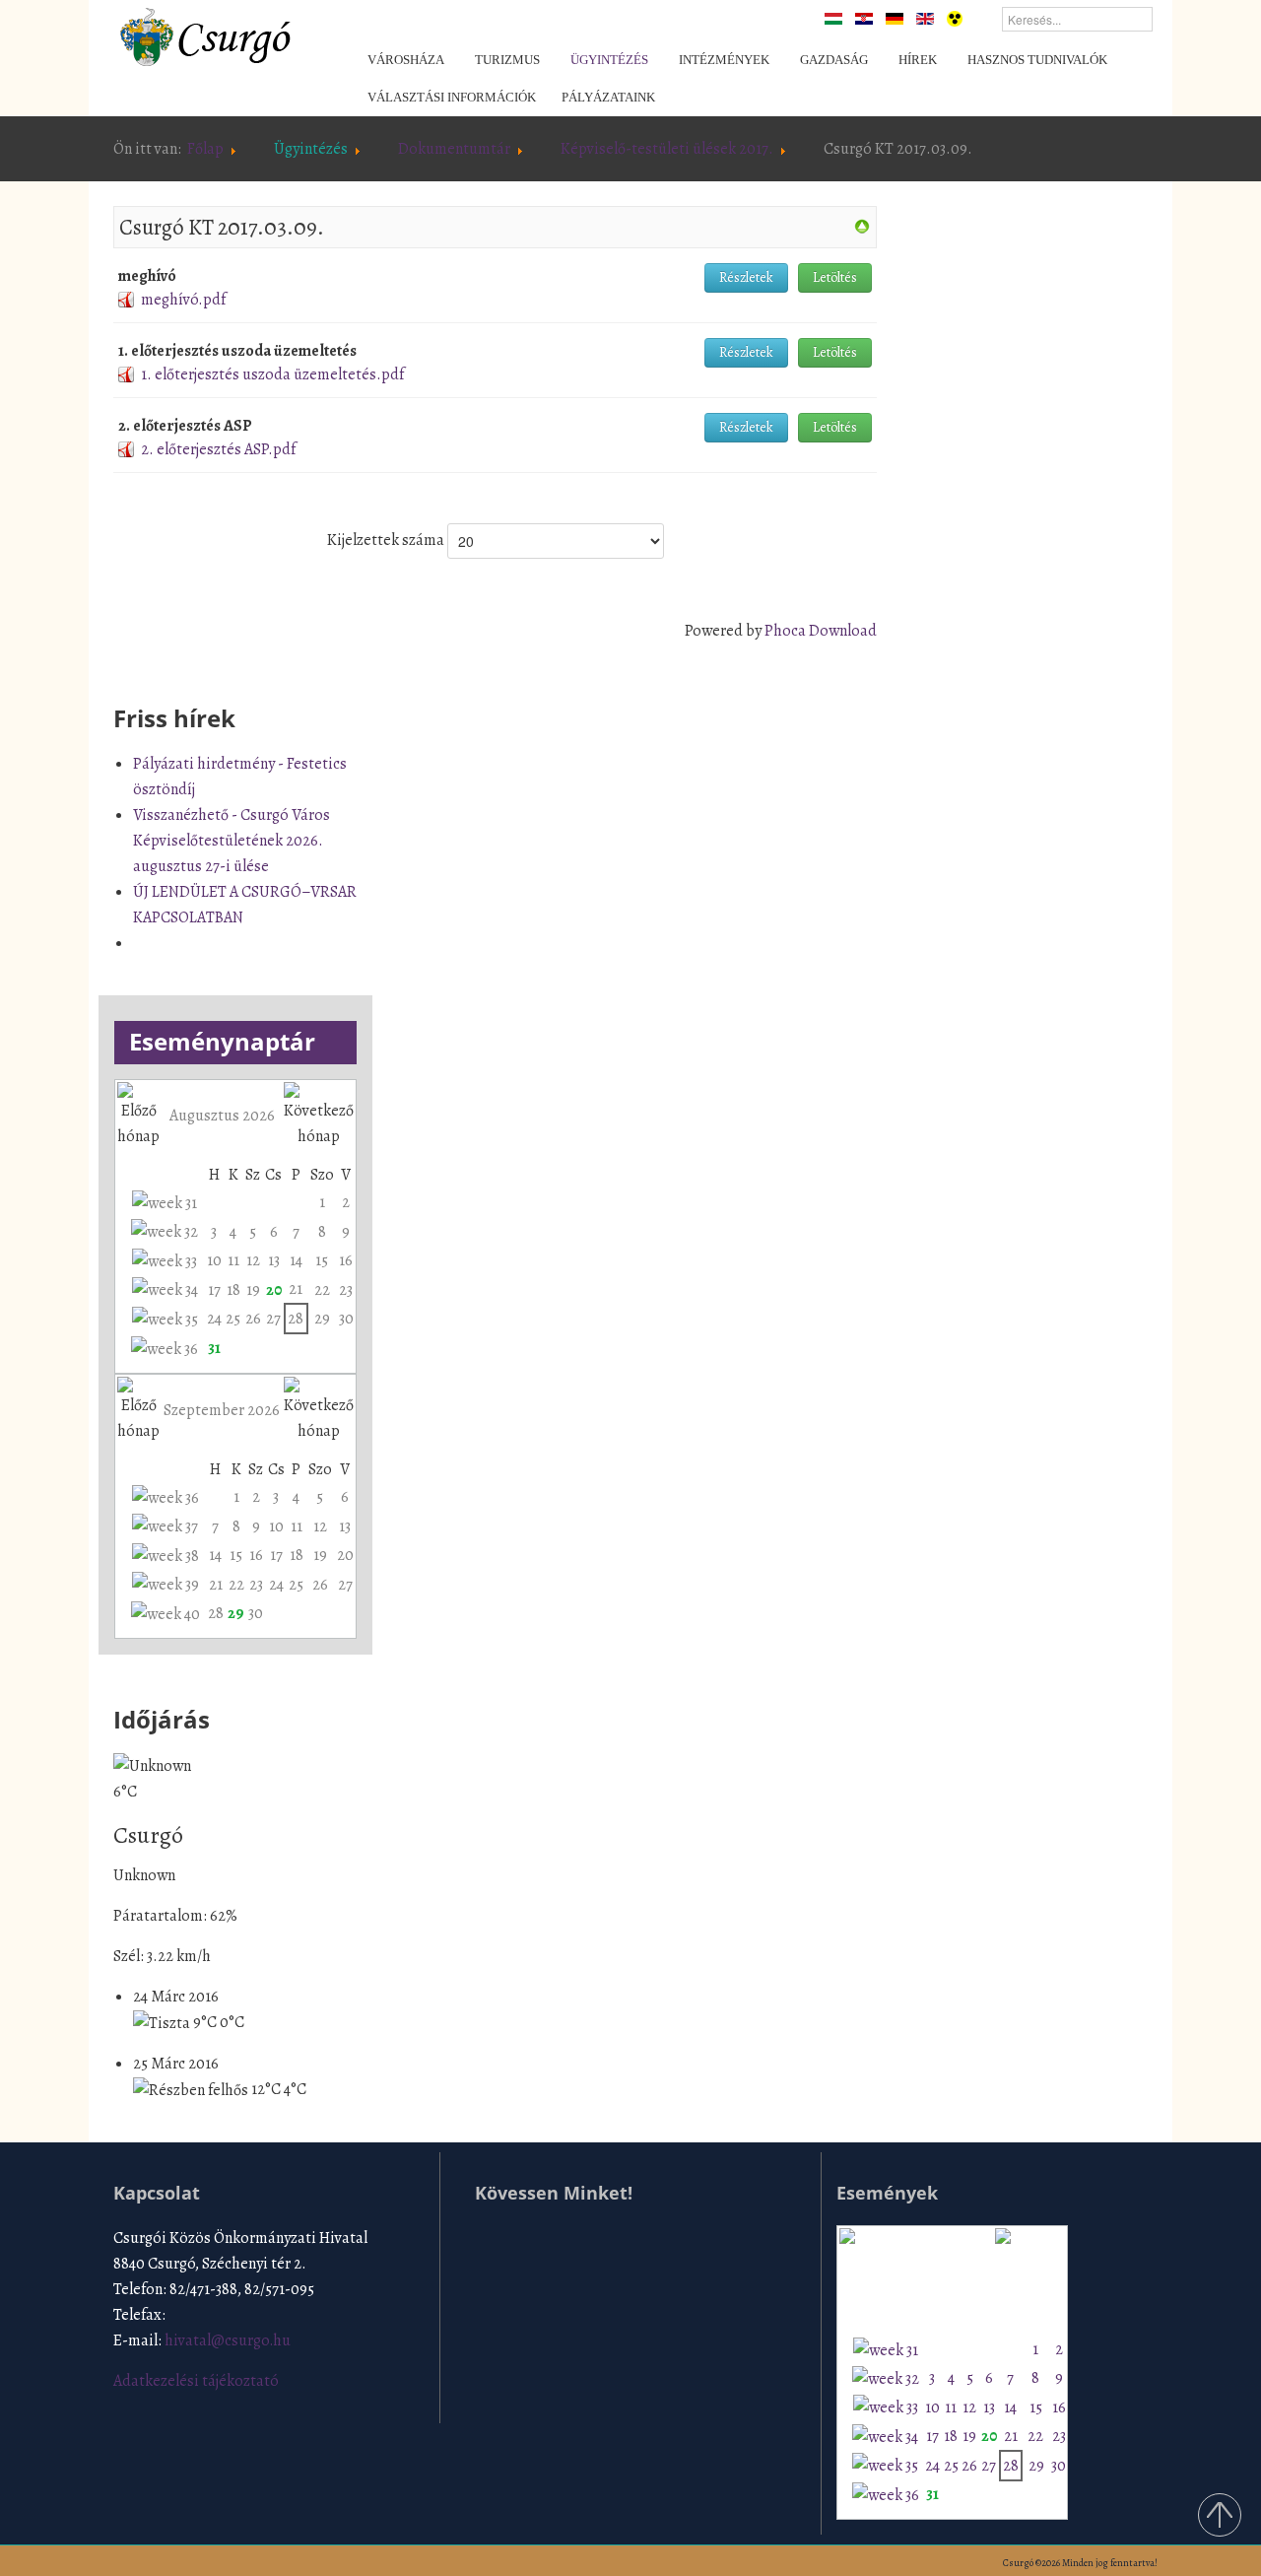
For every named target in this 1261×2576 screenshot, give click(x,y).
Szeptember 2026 (222, 1410)
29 (322, 1319)
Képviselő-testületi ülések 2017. (667, 149)
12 (253, 1260)
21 (296, 1289)
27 (273, 1319)
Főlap (205, 149)
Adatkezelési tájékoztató (196, 2381)
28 (296, 1319)
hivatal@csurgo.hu (228, 2340)
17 (214, 1290)
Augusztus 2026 (222, 1116)
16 (346, 1260)
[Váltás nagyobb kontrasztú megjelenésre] (955, 18)
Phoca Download (821, 631)
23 (346, 1290)
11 (233, 1260)
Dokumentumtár (454, 149)
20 (274, 1290)
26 (253, 1319)
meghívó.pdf (183, 300)
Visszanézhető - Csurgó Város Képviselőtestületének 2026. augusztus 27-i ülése (232, 841)
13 (274, 1260)
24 (214, 1319)
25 (233, 1319)
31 (214, 1348)
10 (214, 1260)
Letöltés (835, 277)
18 (233, 1290)
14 (296, 1260)
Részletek (746, 277)
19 (253, 1290)
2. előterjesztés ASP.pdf (218, 449)
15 (322, 1260)
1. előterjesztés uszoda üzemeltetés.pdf (272, 374)
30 (346, 1319)
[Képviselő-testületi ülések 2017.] (862, 226)
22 (322, 1290)
